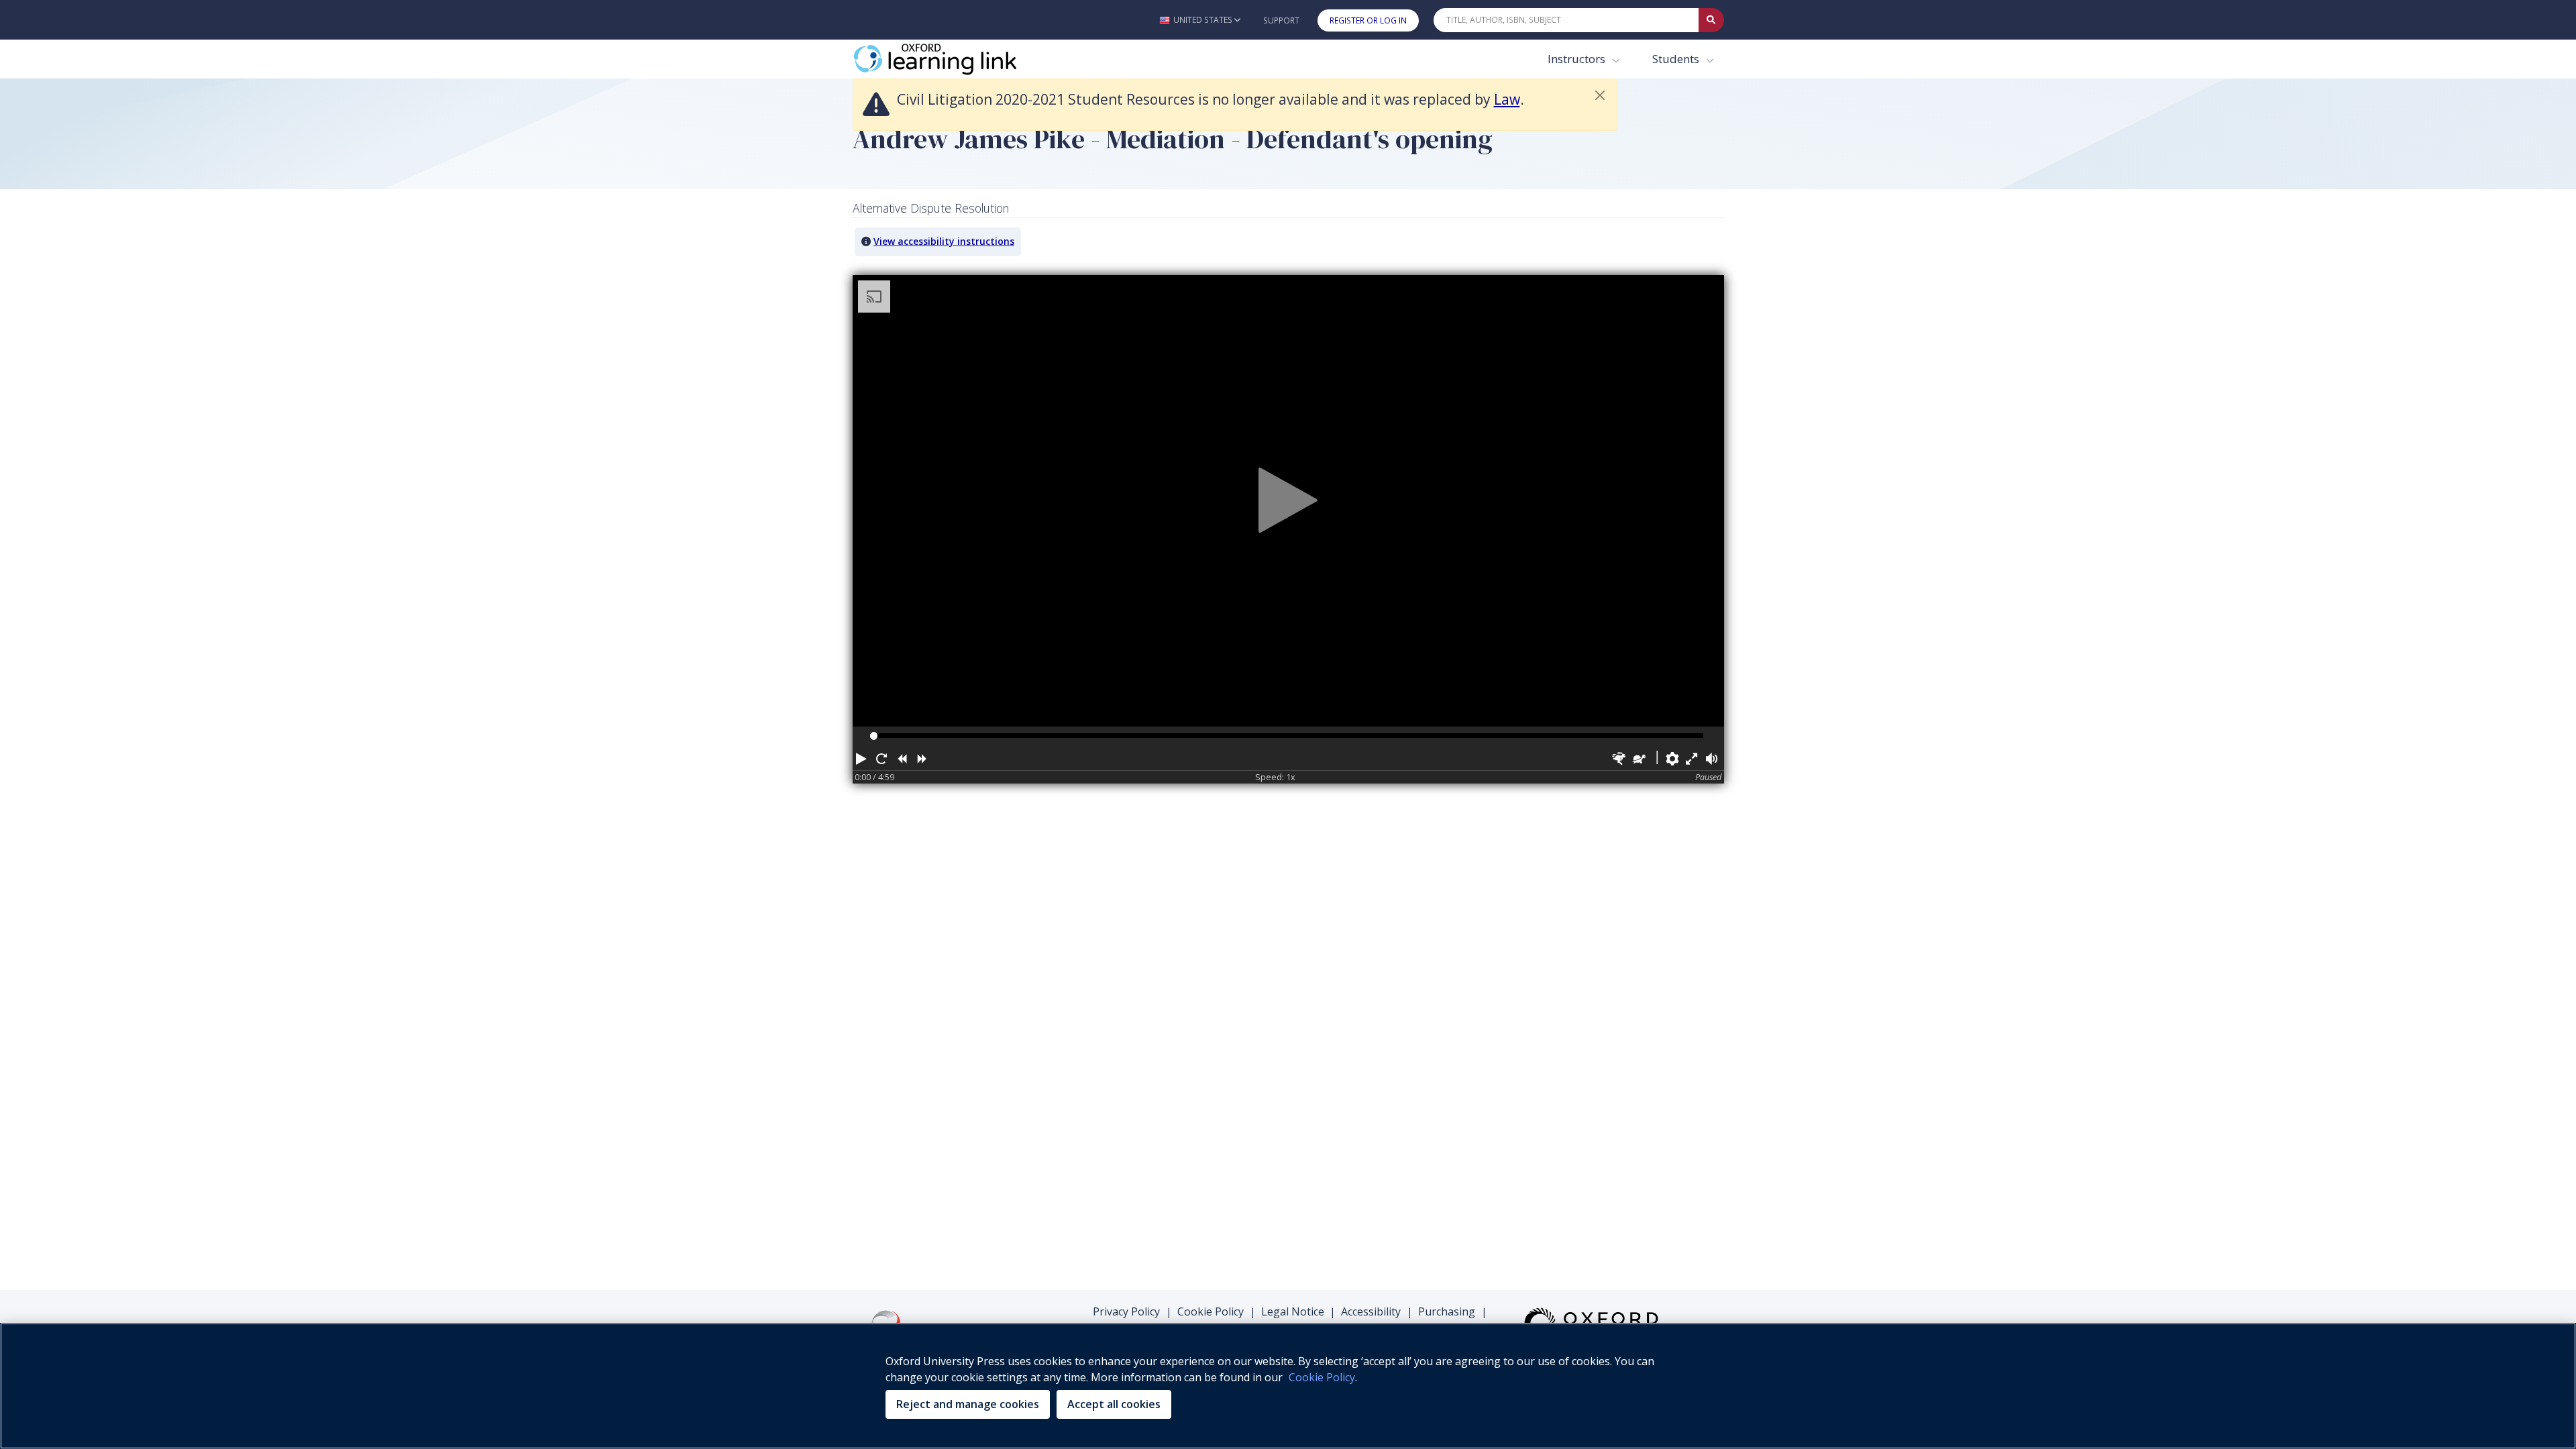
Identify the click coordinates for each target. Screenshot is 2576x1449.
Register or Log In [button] (1368, 20)
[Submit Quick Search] (1711, 20)
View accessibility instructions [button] (944, 241)
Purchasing (1447, 1311)
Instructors (1578, 59)
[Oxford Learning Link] (953, 59)
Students (1677, 59)
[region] (1288, 1386)
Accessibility (1371, 1311)
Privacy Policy (1126, 1311)
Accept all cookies (1114, 1404)
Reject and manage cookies (968, 1404)
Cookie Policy (1211, 1311)
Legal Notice (1293, 1311)
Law (1507, 99)
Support (1281, 20)
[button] (1200, 20)
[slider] (874, 736)
